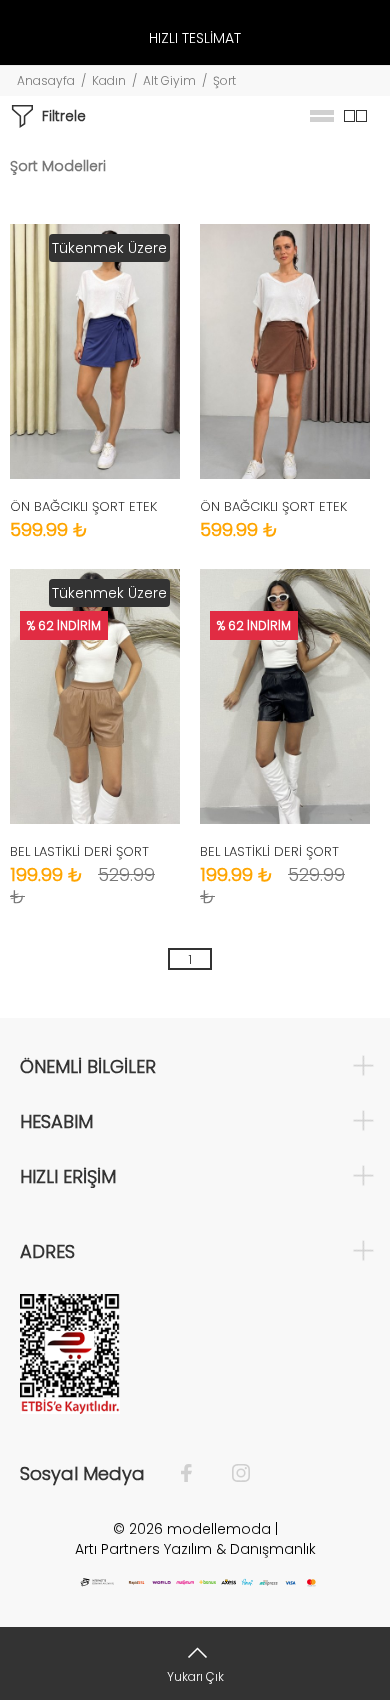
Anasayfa (46, 80)
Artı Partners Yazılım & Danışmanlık (195, 1549)
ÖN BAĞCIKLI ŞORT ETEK (83, 506)
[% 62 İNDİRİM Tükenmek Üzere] (95, 694)
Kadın (109, 80)
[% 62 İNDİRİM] (285, 694)
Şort (224, 80)
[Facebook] (196, 1474)
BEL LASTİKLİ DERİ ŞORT (79, 851)
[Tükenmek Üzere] (95, 349)
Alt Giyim (169, 80)
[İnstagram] (231, 1474)
